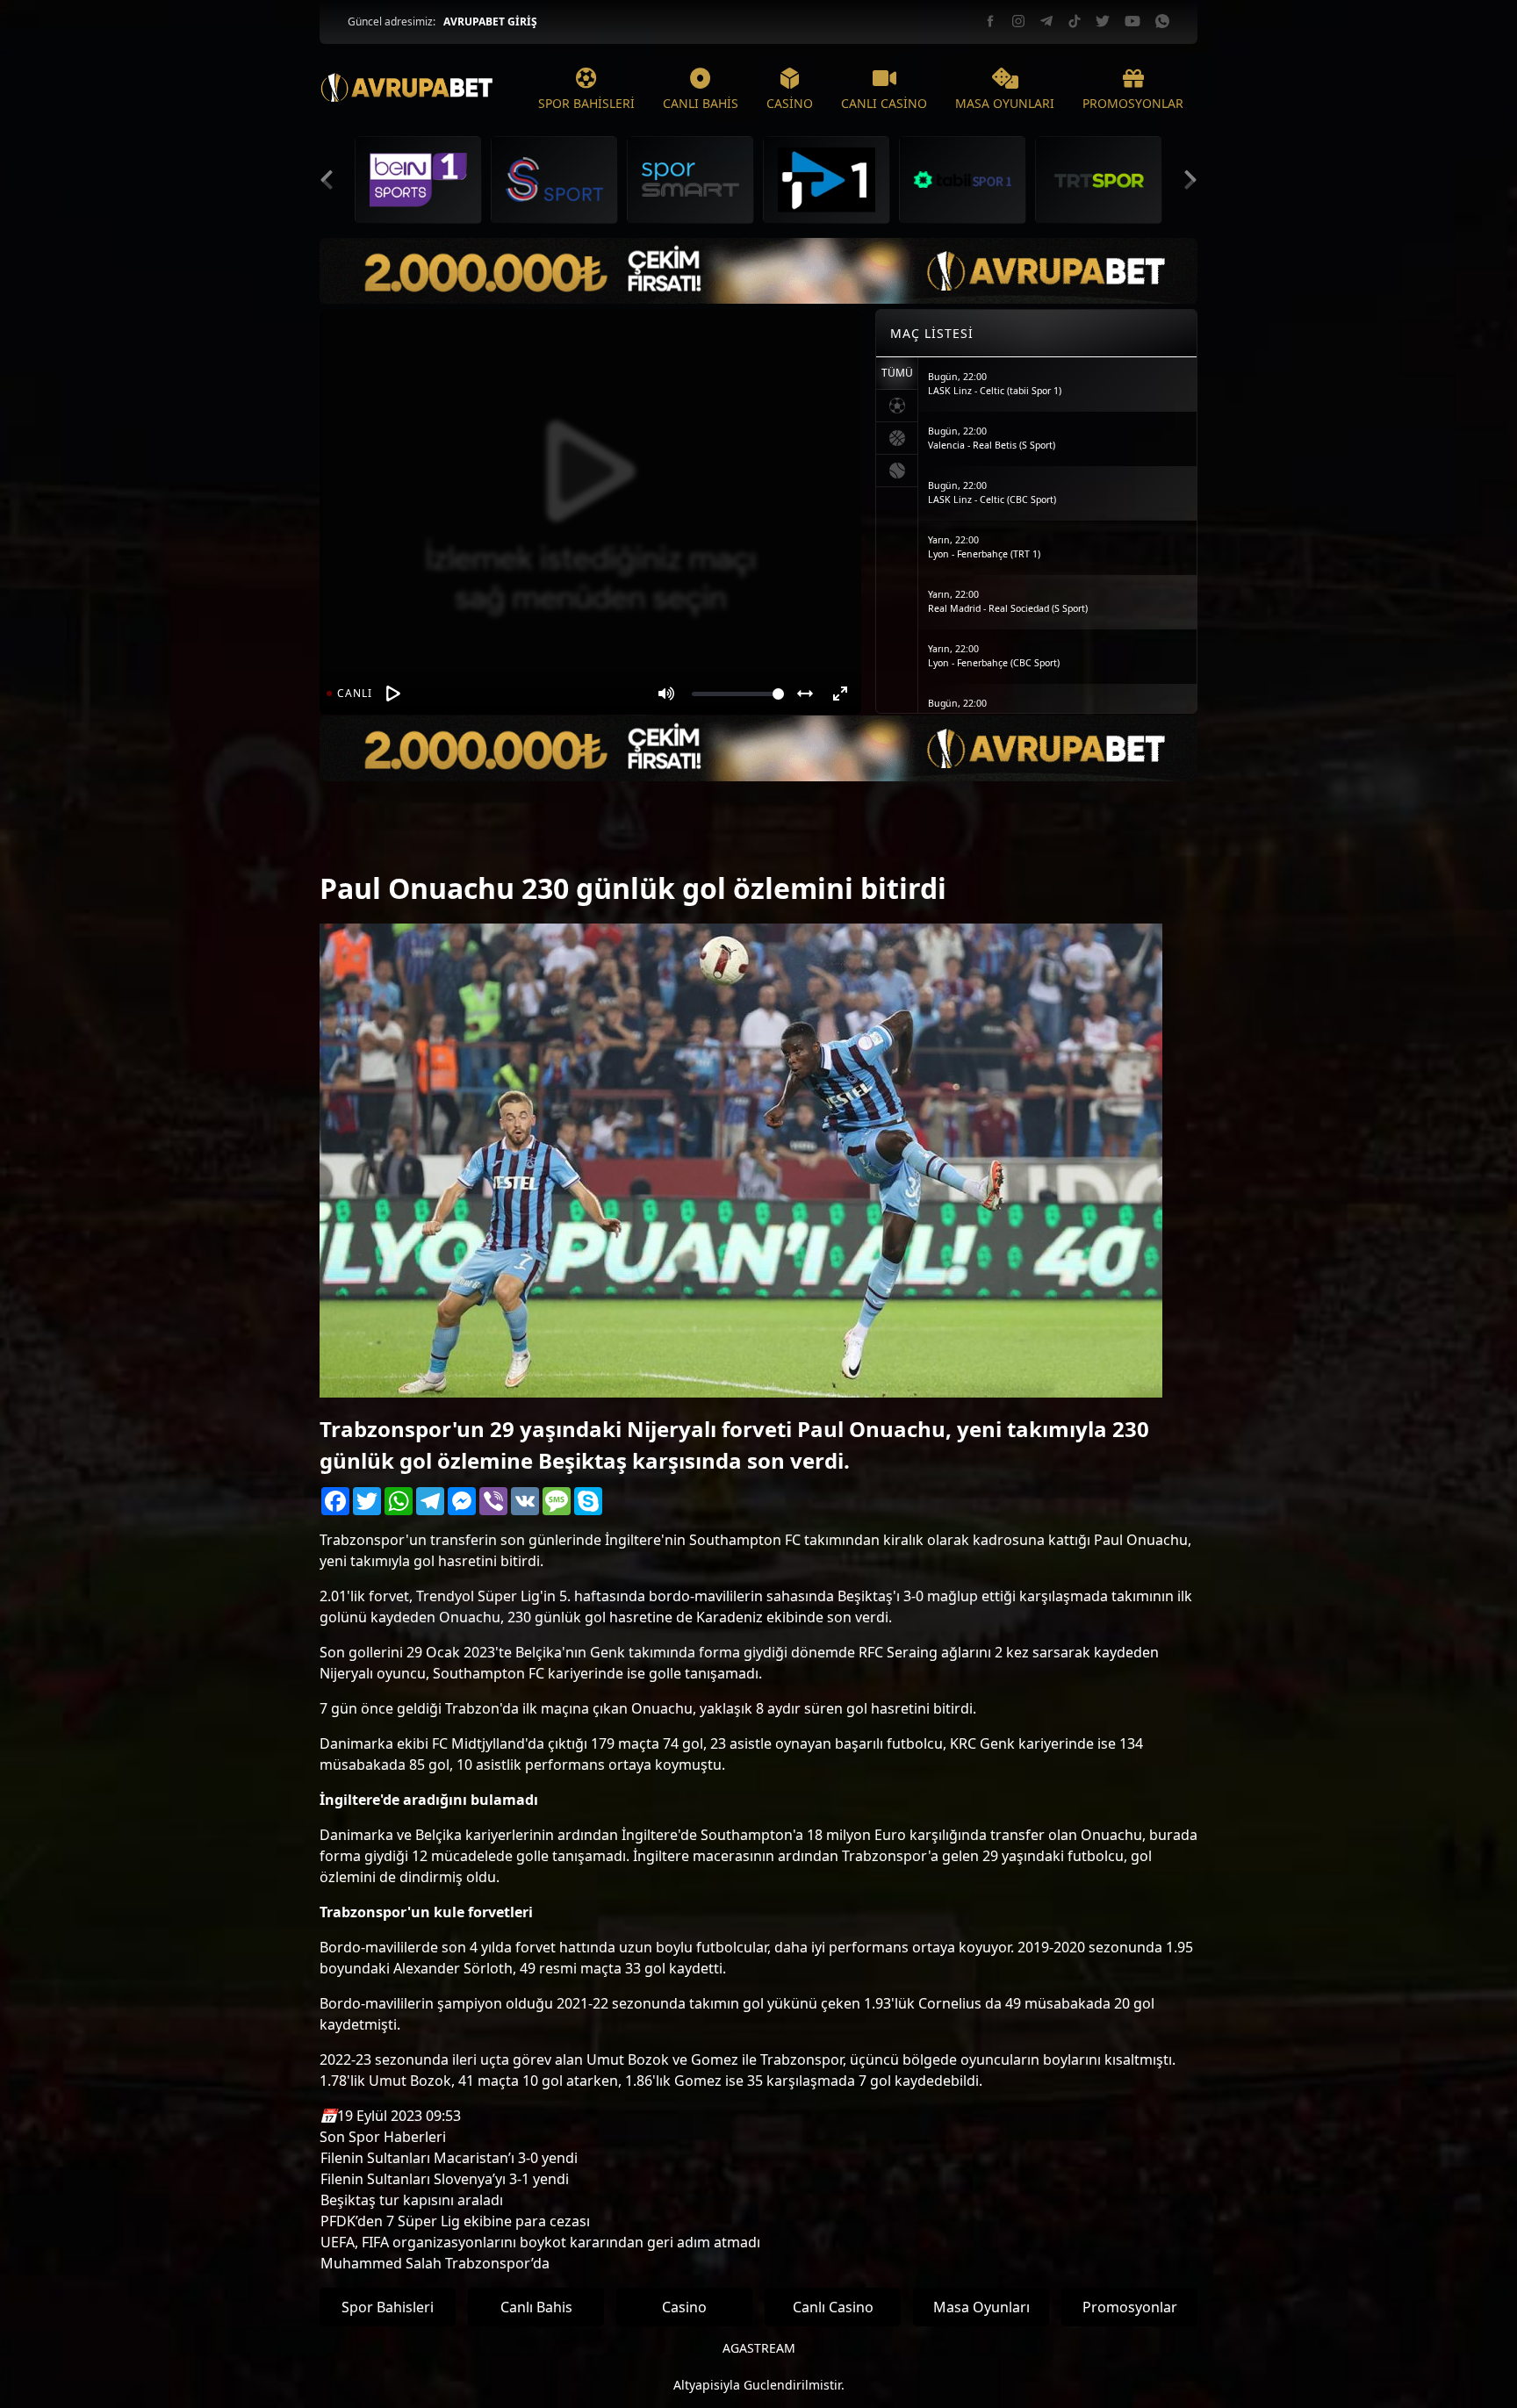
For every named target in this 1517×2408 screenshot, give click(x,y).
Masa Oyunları (981, 2307)
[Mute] (666, 694)
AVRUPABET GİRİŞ (490, 22)
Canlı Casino (833, 2307)
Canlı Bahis (536, 2307)
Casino (684, 2307)
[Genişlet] (805, 694)
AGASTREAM (759, 2348)
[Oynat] (393, 694)
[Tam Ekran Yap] (840, 694)
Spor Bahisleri (388, 2307)
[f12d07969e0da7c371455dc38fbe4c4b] (350, 843)
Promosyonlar (1130, 2307)
